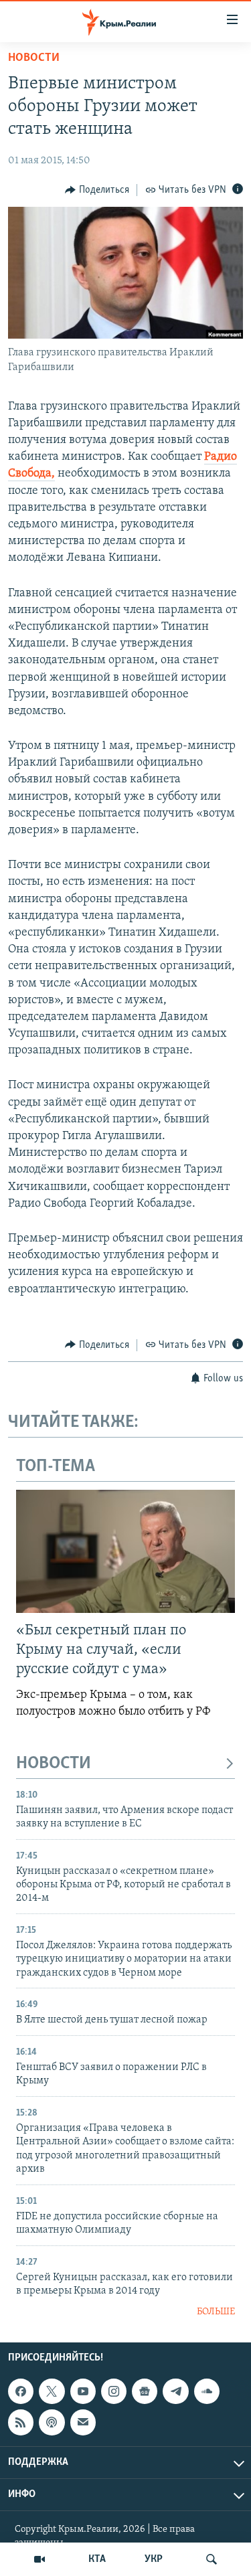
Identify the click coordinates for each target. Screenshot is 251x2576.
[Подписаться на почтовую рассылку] (83, 2422)
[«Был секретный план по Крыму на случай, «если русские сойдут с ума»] (125, 1551)
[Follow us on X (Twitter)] (52, 2391)
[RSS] (21, 2422)
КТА (97, 2559)
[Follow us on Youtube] (83, 2391)
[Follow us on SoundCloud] (207, 2391)
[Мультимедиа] (39, 2559)
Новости (34, 58)
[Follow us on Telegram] (175, 2391)
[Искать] (212, 2559)
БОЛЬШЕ (216, 2312)
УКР (154, 2559)
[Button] (97, 190)
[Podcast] (52, 2422)
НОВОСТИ (54, 1764)
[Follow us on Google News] (145, 2391)
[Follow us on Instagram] (114, 2391)
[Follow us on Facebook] (21, 2391)
